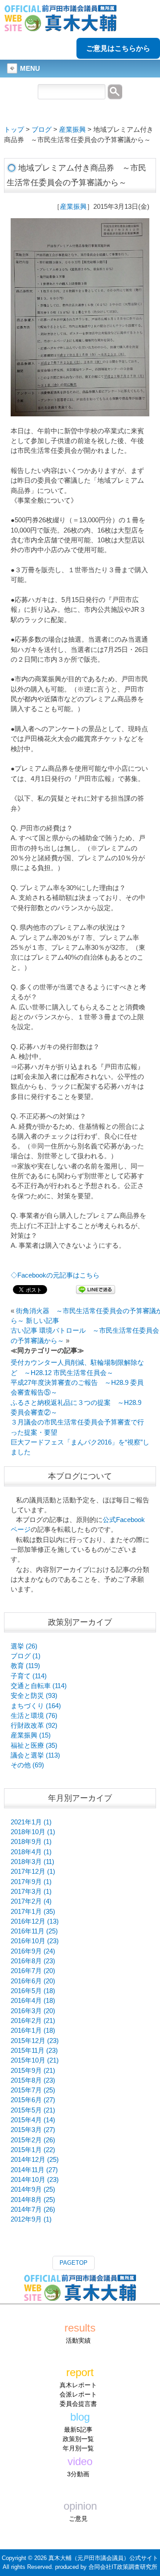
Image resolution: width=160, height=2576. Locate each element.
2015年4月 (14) (33, 2120)
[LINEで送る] (96, 1289)
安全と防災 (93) (34, 1696)
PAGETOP (74, 2263)
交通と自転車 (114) (39, 1686)
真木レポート (78, 2385)
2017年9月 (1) (31, 1882)
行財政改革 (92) (34, 1725)
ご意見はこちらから (118, 48)
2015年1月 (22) (33, 2150)
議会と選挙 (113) (35, 1755)
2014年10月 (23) (35, 2180)
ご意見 (78, 2519)
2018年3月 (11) (32, 1862)
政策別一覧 (78, 2439)
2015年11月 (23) (34, 2051)
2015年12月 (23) (35, 2041)
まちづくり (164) (36, 1706)
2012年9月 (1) (31, 2219)
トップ (14, 130)
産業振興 (72, 130)
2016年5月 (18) (33, 1991)
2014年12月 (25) (35, 2160)
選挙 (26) (24, 1646)
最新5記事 (78, 2429)
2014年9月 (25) (33, 2189)
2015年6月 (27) (33, 2100)
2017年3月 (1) (31, 1892)
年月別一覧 (78, 2448)
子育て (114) (29, 1676)
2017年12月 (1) (33, 1872)
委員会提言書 (78, 2404)
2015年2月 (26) (33, 2140)
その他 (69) (27, 1765)
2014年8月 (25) (33, 2200)
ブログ (42, 130)
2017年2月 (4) (31, 1901)
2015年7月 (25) (33, 2090)
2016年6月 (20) (33, 1981)
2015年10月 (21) (35, 2060)
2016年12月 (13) (35, 1921)
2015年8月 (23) (33, 2080)
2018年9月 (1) (31, 1842)
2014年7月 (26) (33, 2210)
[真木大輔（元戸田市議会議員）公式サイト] (60, 26)
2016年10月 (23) (35, 1941)
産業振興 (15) (31, 1735)
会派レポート (78, 2394)
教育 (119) (25, 1666)
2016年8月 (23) (33, 1961)
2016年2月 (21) (33, 2021)
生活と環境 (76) (34, 1716)
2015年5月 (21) (33, 2110)
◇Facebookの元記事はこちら (55, 1275)
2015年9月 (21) (33, 2071)
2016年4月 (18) (33, 2001)
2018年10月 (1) (33, 1832)
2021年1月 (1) (31, 1822)
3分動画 (78, 2474)
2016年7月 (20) (33, 1971)
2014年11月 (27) (34, 2170)
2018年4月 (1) (31, 1852)
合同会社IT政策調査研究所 (123, 2567)
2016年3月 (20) (33, 2011)
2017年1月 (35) (33, 1912)
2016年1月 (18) (33, 2031)
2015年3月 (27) (33, 2130)
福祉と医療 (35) (34, 1746)
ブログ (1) (26, 1656)
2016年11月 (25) (34, 1931)
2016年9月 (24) (33, 1951)
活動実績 (78, 2340)
